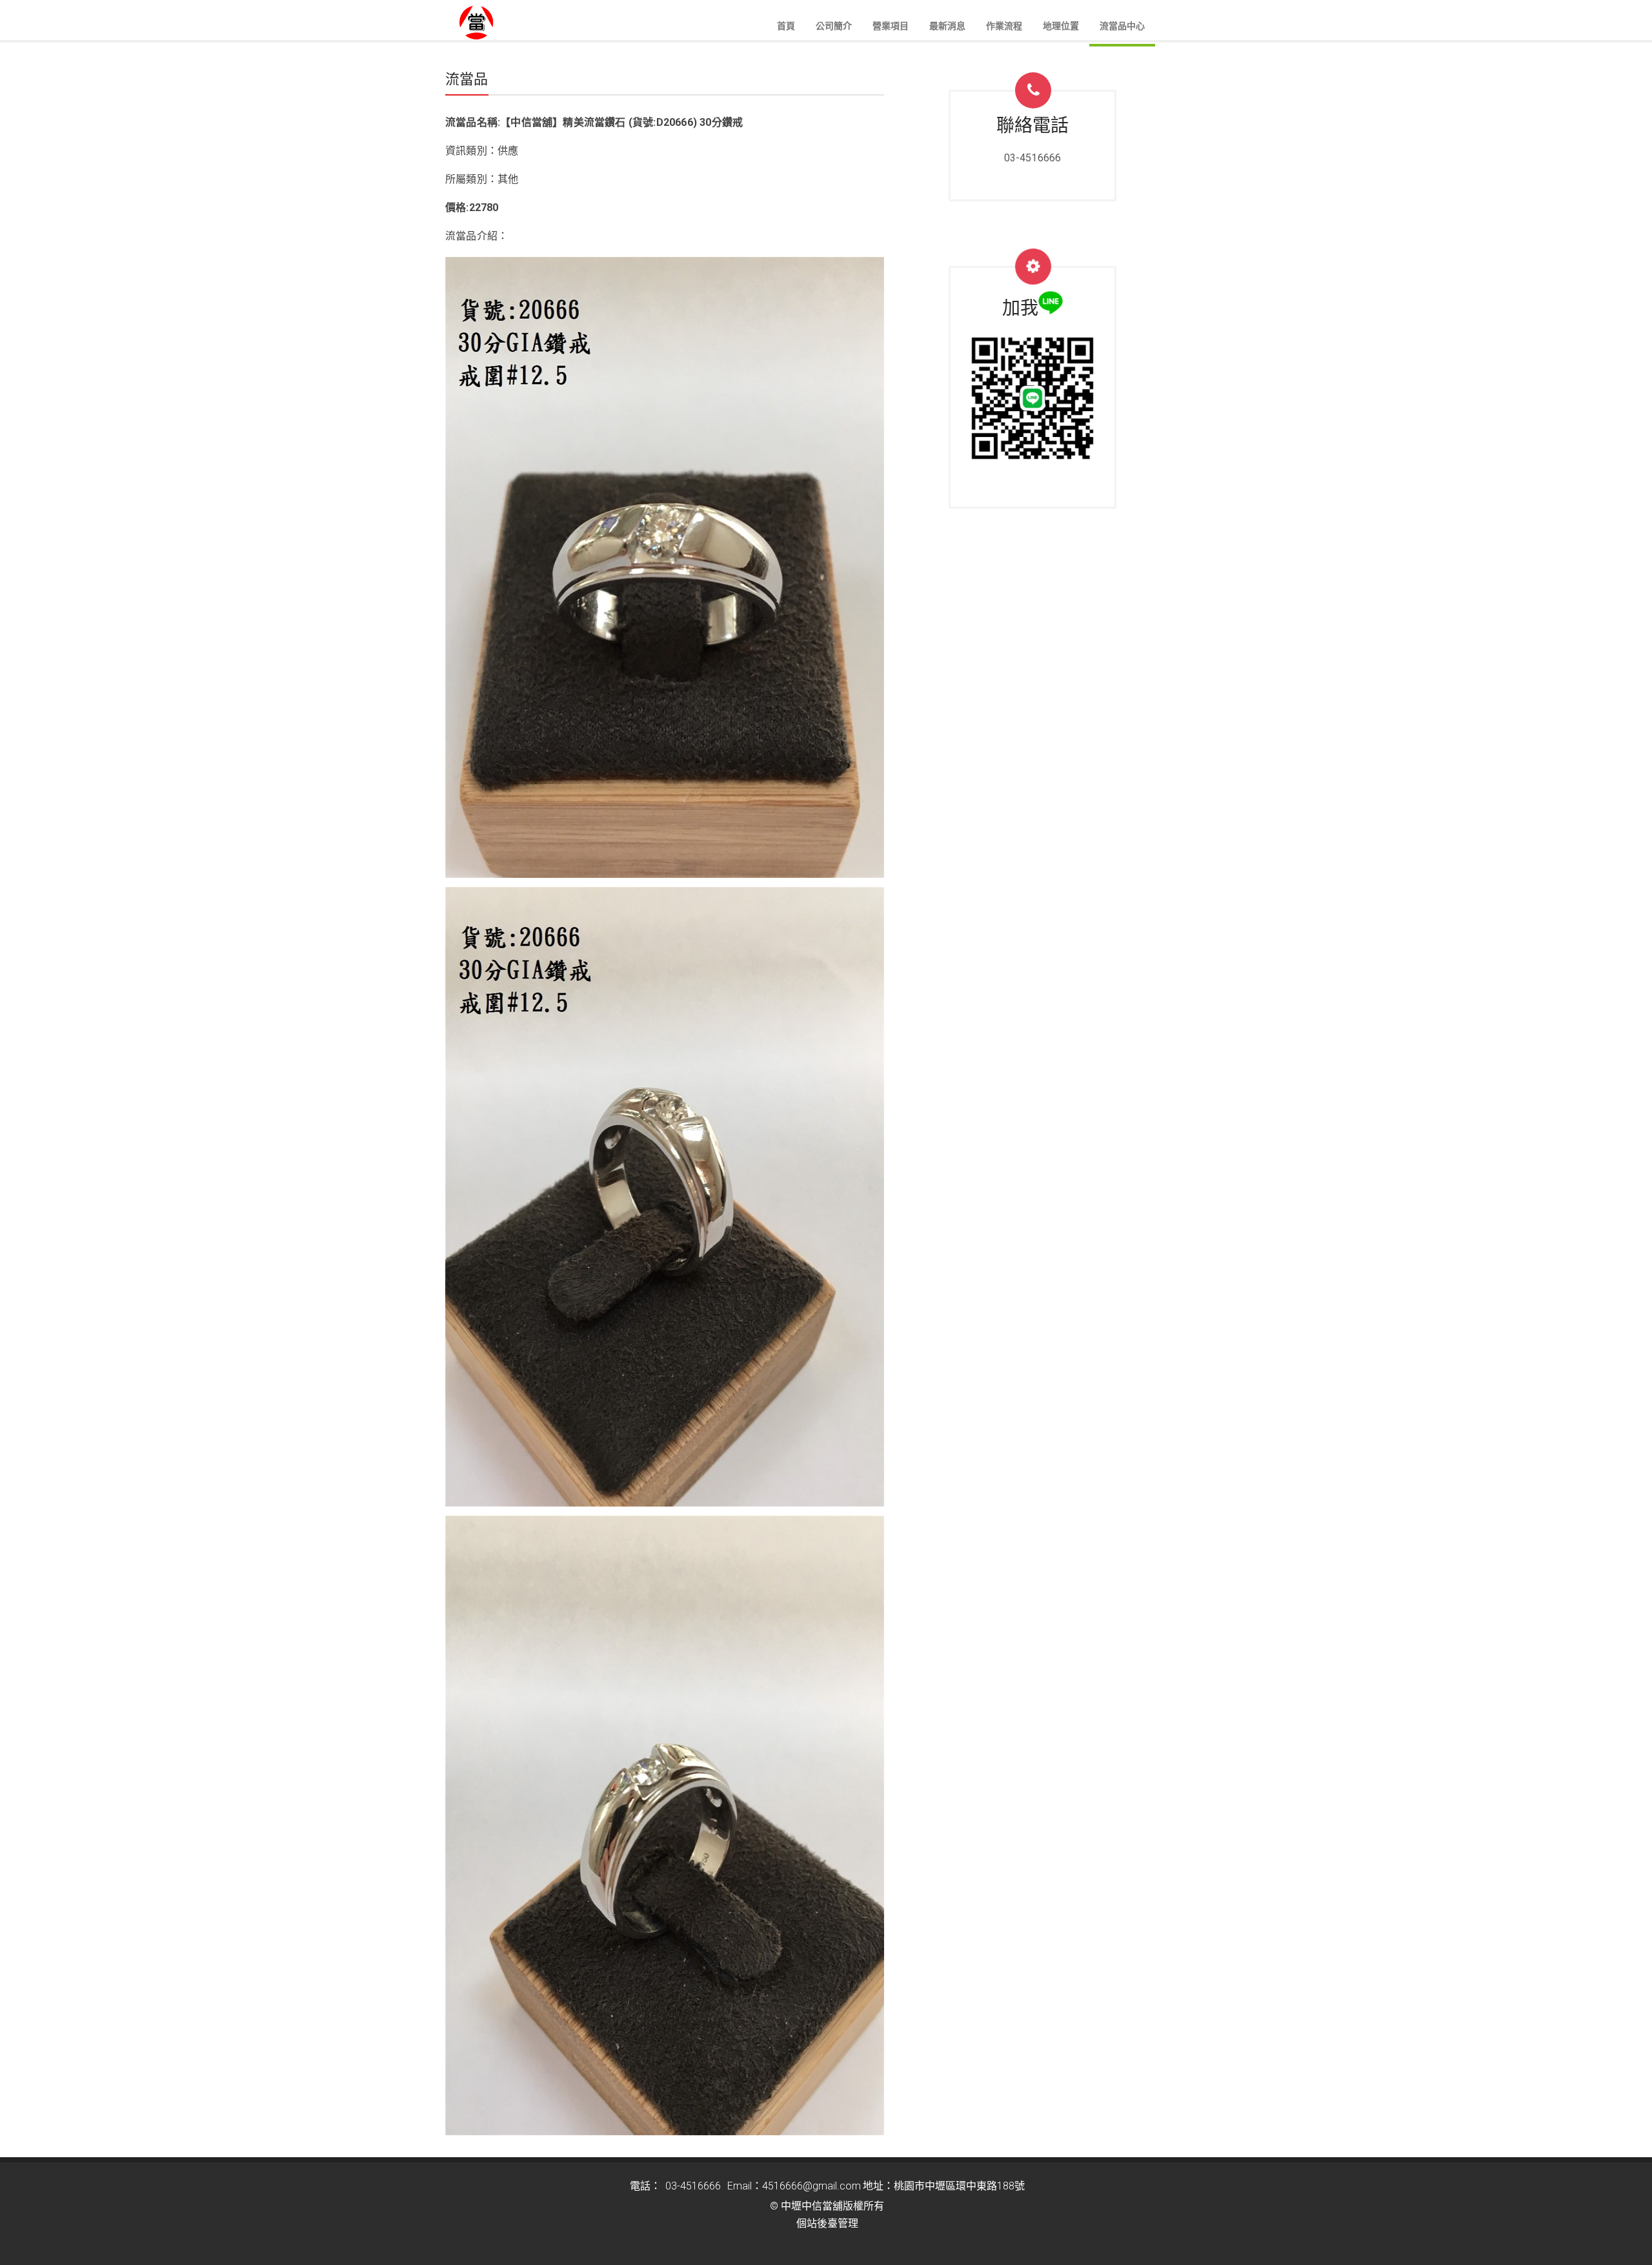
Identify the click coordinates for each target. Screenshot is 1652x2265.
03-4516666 (1033, 158)
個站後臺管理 (827, 2223)
